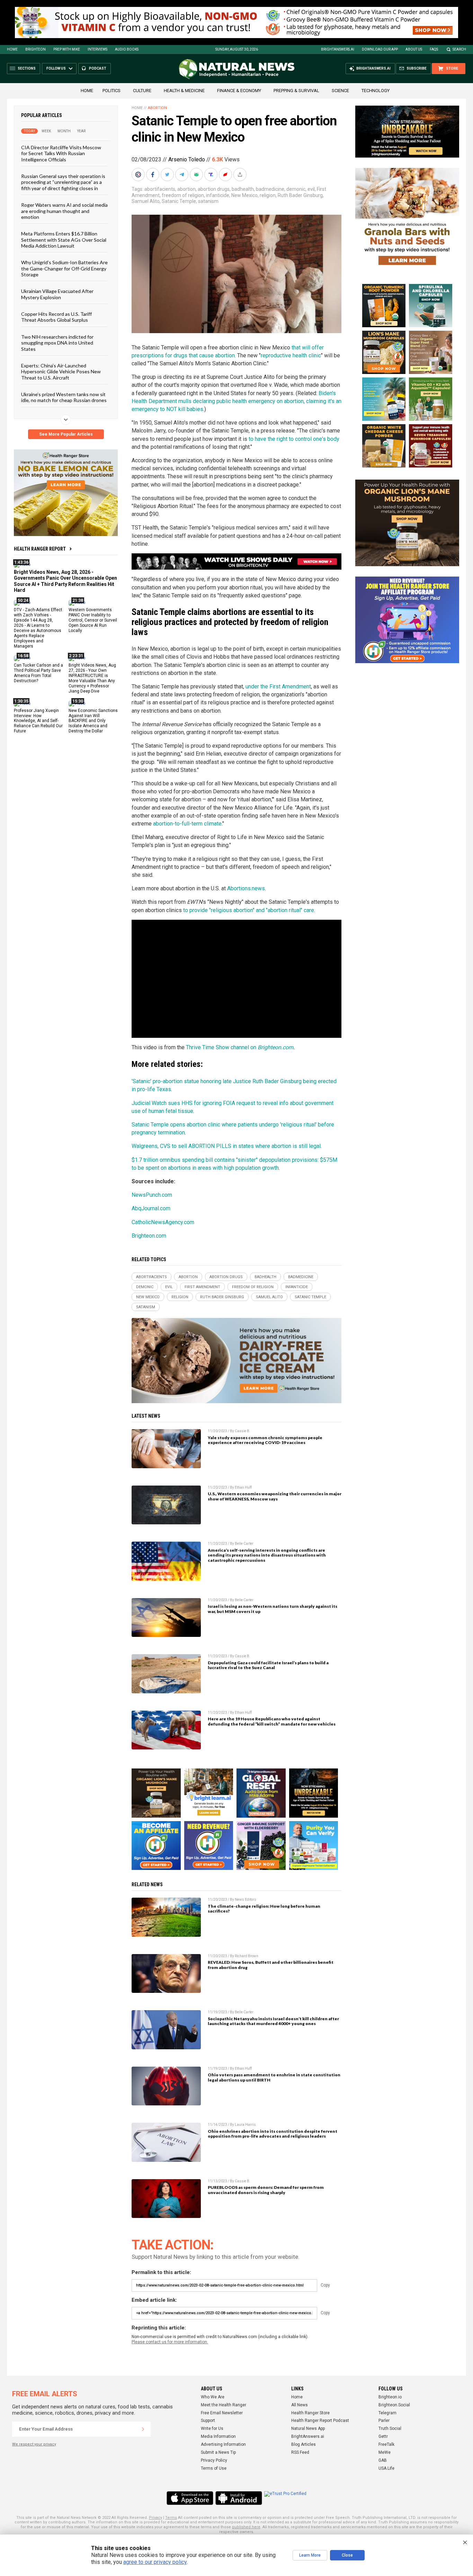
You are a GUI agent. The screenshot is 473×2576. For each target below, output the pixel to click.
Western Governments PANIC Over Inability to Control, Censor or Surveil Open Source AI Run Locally (93, 620)
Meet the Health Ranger (224, 2405)
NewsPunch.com (152, 1195)
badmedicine (270, 189)
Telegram (387, 2413)
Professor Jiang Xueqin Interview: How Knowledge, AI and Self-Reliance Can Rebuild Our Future (38, 721)
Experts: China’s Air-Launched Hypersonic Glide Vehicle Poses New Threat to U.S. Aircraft (61, 372)
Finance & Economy (239, 91)
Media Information (218, 2436)
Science (340, 91)
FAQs (434, 49)
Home (12, 49)
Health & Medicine (184, 91)
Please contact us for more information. (170, 2342)
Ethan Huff (243, 1487)
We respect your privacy (34, 2444)
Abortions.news (246, 888)
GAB (383, 2460)
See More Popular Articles (66, 434)
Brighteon (35, 49)
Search (459, 49)
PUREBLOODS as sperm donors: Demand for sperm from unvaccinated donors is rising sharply (266, 2190)
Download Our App (380, 49)
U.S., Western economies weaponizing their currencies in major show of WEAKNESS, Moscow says (275, 1496)
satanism (208, 201)
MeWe (385, 2452)
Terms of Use (214, 2468)
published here (246, 2527)
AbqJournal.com (151, 1208)
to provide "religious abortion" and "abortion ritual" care (249, 910)
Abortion (157, 108)
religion (268, 195)
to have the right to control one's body (294, 439)
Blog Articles (304, 2444)
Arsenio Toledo (187, 159)
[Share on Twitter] (168, 175)
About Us (414, 49)
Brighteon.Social (394, 2405)
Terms (171, 2518)
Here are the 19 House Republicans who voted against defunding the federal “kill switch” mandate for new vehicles (272, 1721)
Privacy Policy (214, 2460)
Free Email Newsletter (222, 2413)
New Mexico (244, 195)
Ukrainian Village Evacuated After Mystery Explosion (57, 294)
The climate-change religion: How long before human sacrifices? (264, 1909)
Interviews (97, 49)
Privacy (155, 2518)
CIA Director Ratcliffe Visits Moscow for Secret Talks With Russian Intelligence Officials (61, 153)
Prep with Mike (67, 49)
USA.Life (386, 2468)
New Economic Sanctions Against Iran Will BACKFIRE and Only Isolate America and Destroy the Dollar (93, 721)
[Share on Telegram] (182, 175)
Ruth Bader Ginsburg (300, 195)
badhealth (243, 189)
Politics (111, 91)
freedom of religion (183, 195)
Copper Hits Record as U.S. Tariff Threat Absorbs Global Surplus (56, 317)
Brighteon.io (390, 2397)
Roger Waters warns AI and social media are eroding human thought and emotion (64, 211)
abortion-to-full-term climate (187, 824)
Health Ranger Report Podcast (320, 2421)
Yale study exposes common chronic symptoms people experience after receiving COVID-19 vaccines (265, 1440)
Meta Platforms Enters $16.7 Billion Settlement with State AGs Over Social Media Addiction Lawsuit (64, 240)
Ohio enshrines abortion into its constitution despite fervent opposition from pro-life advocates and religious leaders (273, 2134)
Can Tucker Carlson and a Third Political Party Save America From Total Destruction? (38, 673)
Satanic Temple (179, 201)
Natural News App (308, 2428)
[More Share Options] (241, 175)
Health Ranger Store (310, 2413)
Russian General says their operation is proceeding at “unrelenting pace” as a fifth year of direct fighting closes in (63, 182)
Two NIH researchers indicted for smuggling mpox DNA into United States (57, 342)
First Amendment (202, 1287)
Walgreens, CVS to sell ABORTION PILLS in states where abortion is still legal (226, 1146)
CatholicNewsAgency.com (163, 1222)
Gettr (383, 2436)
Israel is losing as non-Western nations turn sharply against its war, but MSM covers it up (273, 1609)
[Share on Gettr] (226, 175)
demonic (296, 189)
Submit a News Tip (218, 2452)
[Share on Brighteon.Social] (139, 175)
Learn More (310, 2555)
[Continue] (143, 2429)
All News (300, 2405)
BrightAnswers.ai (338, 49)
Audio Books (127, 49)
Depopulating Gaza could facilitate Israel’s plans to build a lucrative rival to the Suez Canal (268, 1665)
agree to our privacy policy (155, 2562)
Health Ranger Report (40, 549)
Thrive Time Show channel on (222, 1047)
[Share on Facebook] (153, 175)
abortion (186, 189)
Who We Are (213, 2397)
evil (311, 189)
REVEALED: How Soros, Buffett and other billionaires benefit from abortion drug (271, 1965)
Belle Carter (244, 1544)
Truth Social (390, 2428)
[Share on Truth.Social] (212, 175)
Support (208, 2421)
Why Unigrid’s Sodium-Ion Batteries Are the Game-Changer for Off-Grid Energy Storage (64, 268)
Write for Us (212, 2428)
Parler (384, 2421)
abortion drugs (214, 189)
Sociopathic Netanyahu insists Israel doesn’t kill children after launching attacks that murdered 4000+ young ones (273, 2021)
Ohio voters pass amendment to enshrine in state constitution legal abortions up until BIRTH (274, 2077)
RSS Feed (300, 2452)
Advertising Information (223, 2444)
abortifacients (160, 189)
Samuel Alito (146, 201)
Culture (142, 91)
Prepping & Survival (296, 91)
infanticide (218, 195)
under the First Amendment (278, 687)
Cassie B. (243, 1431)
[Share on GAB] (197, 175)
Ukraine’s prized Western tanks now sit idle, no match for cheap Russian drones (64, 397)
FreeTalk (386, 2444)
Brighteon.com (275, 1047)
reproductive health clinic (291, 355)
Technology (376, 91)
